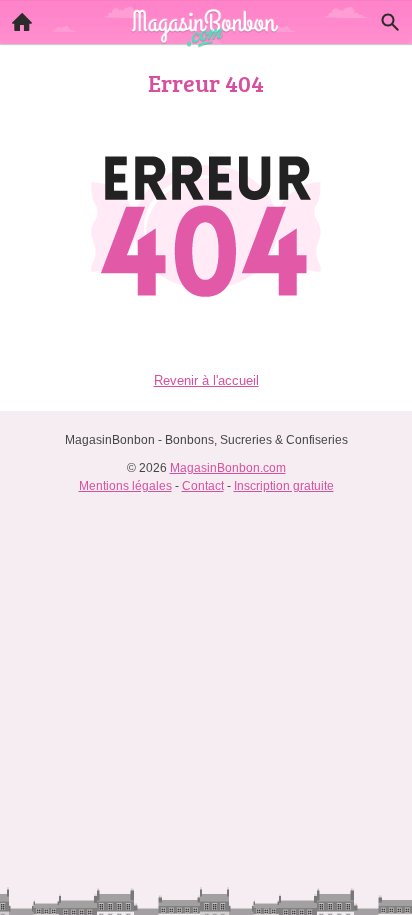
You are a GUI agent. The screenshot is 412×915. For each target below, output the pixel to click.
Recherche (390, 22)
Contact (203, 486)
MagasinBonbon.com (228, 468)
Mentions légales (125, 486)
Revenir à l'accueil (206, 380)
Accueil (22, 22)
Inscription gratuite (284, 486)
